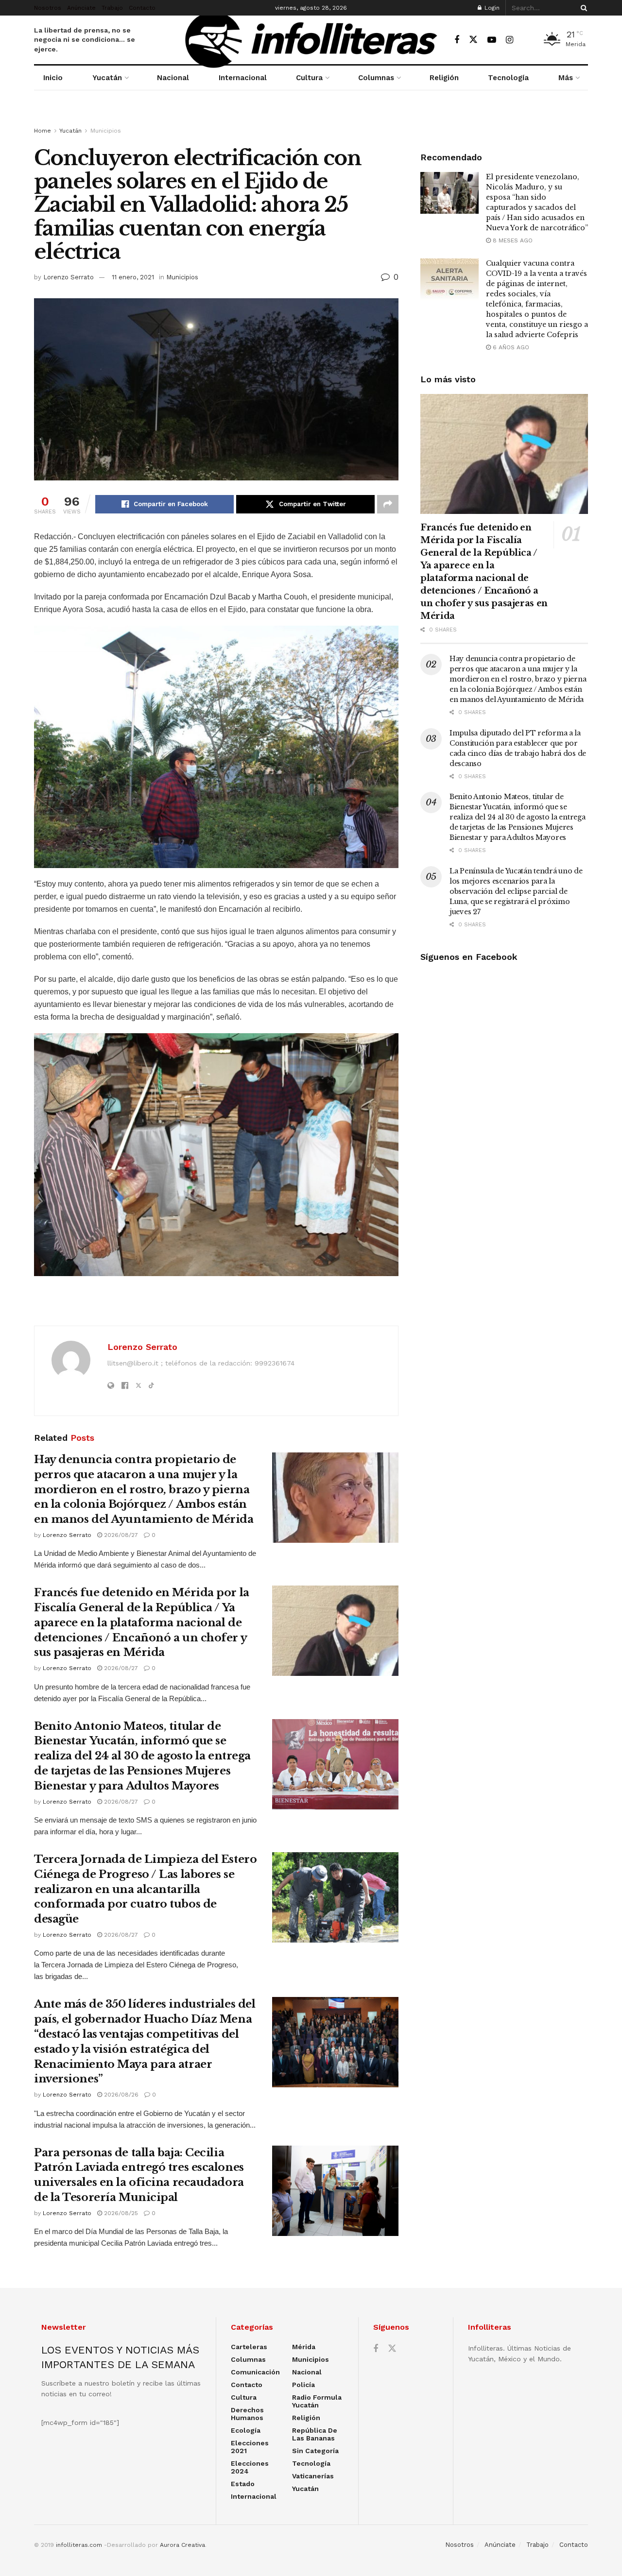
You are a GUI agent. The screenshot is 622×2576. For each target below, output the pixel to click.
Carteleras (249, 2347)
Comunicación (255, 2372)
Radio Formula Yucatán (317, 2401)
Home (43, 131)
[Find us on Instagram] (510, 40)
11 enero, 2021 (133, 277)
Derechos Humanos (247, 2414)
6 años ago (510, 347)
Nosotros (48, 8)
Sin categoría (315, 2451)
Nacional (173, 78)
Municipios (106, 131)
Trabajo (112, 8)
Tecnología (508, 78)
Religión (444, 78)
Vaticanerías (313, 2476)
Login (491, 8)
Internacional (243, 78)
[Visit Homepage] (311, 40)
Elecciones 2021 (250, 2447)
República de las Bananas (315, 2434)
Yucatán (107, 78)
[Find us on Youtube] (492, 40)
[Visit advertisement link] (311, 118)
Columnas (376, 78)
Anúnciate (81, 8)
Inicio (53, 78)
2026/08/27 (120, 1535)
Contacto (142, 8)
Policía (303, 2385)
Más (566, 78)
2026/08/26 (120, 2095)
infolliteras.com (79, 2545)
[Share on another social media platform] (388, 504)
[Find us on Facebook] (457, 40)
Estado (243, 2484)
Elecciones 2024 (250, 2467)
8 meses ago (512, 240)
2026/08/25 (120, 2213)
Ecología (246, 2430)
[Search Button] (582, 8)
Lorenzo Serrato (69, 277)
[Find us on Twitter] (473, 40)
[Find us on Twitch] (527, 40)
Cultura (309, 78)
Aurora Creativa (182, 2545)
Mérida (304, 2347)
